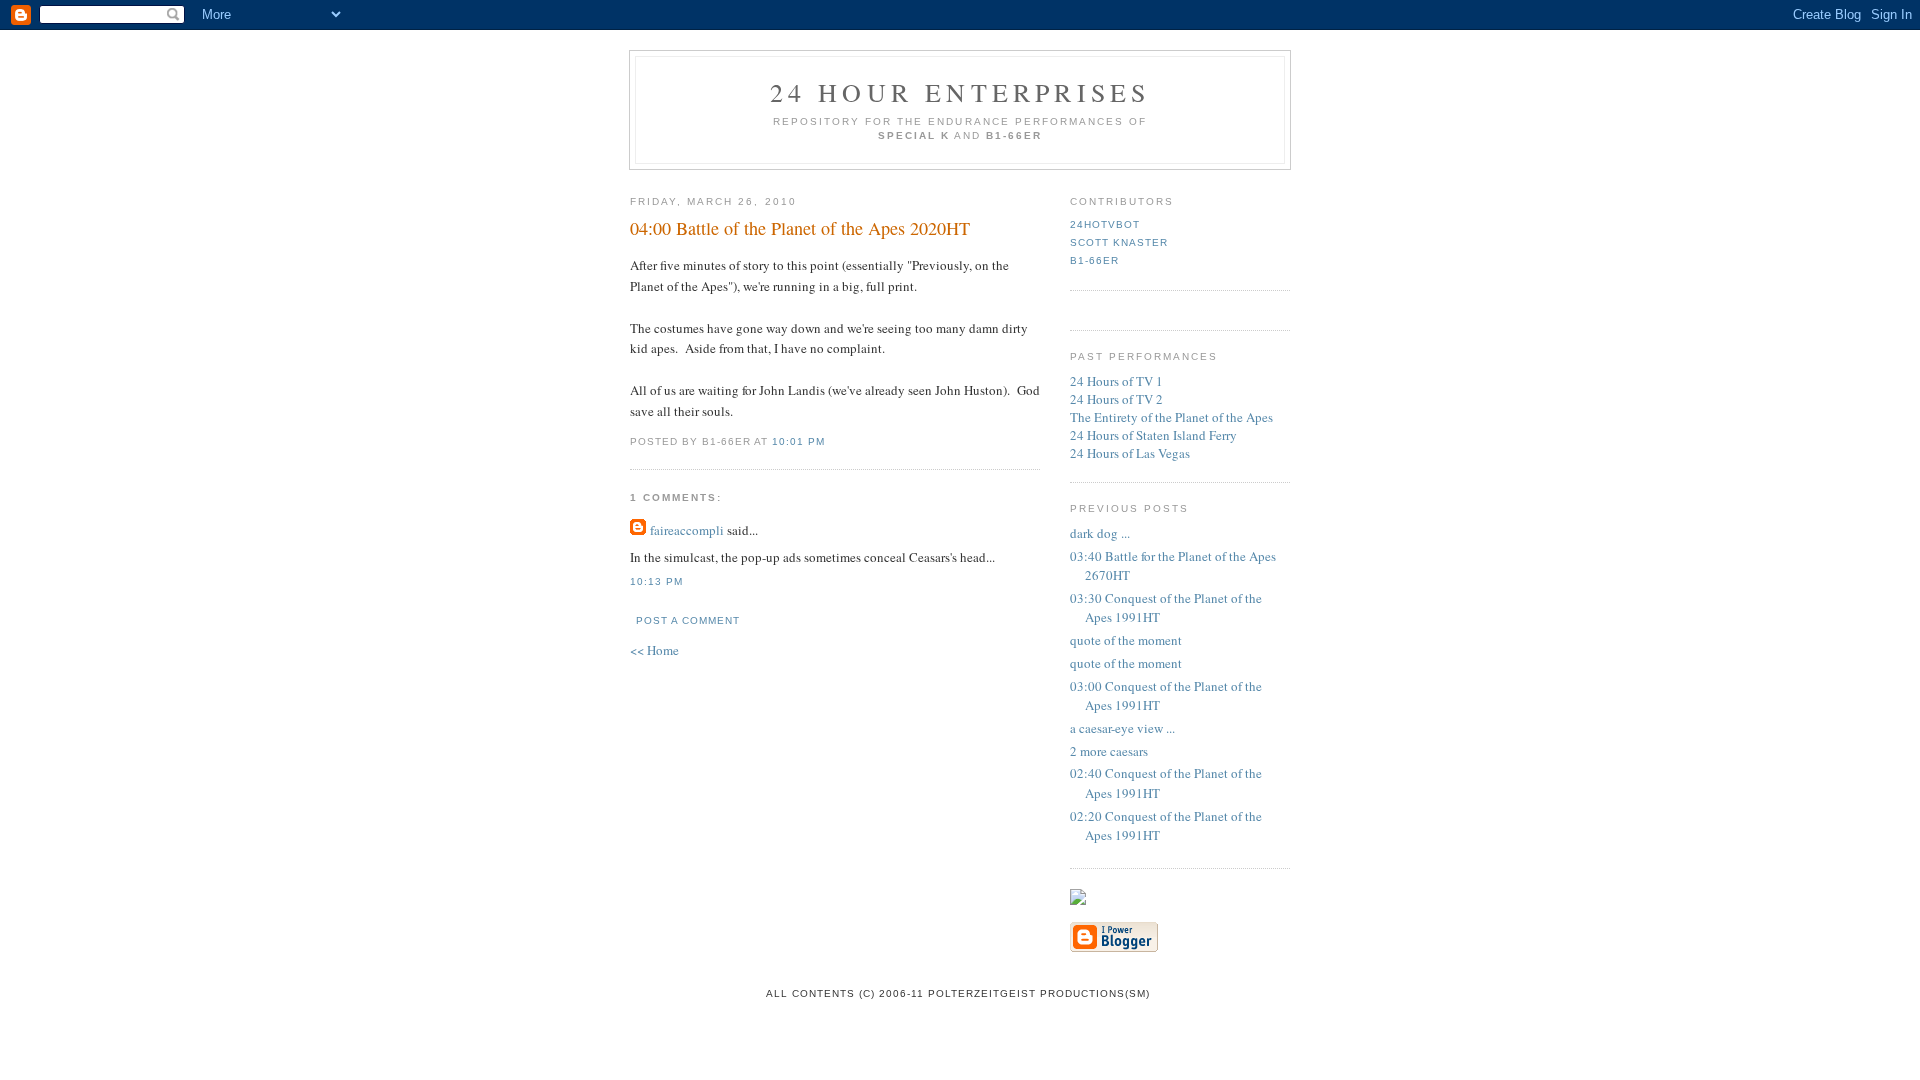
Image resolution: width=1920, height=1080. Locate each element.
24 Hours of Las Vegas (1130, 453)
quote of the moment (1126, 640)
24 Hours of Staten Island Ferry (1153, 435)
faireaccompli (687, 530)
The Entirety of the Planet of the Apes (1171, 417)
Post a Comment (688, 620)
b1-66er (1094, 260)
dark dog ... (1100, 533)
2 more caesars (1109, 751)
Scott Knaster (1119, 242)
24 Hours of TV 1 (1116, 381)
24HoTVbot (1105, 224)
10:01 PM (798, 441)
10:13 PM (656, 581)
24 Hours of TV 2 (1116, 399)
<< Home (654, 650)
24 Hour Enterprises (960, 92)
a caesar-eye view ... (1122, 728)
